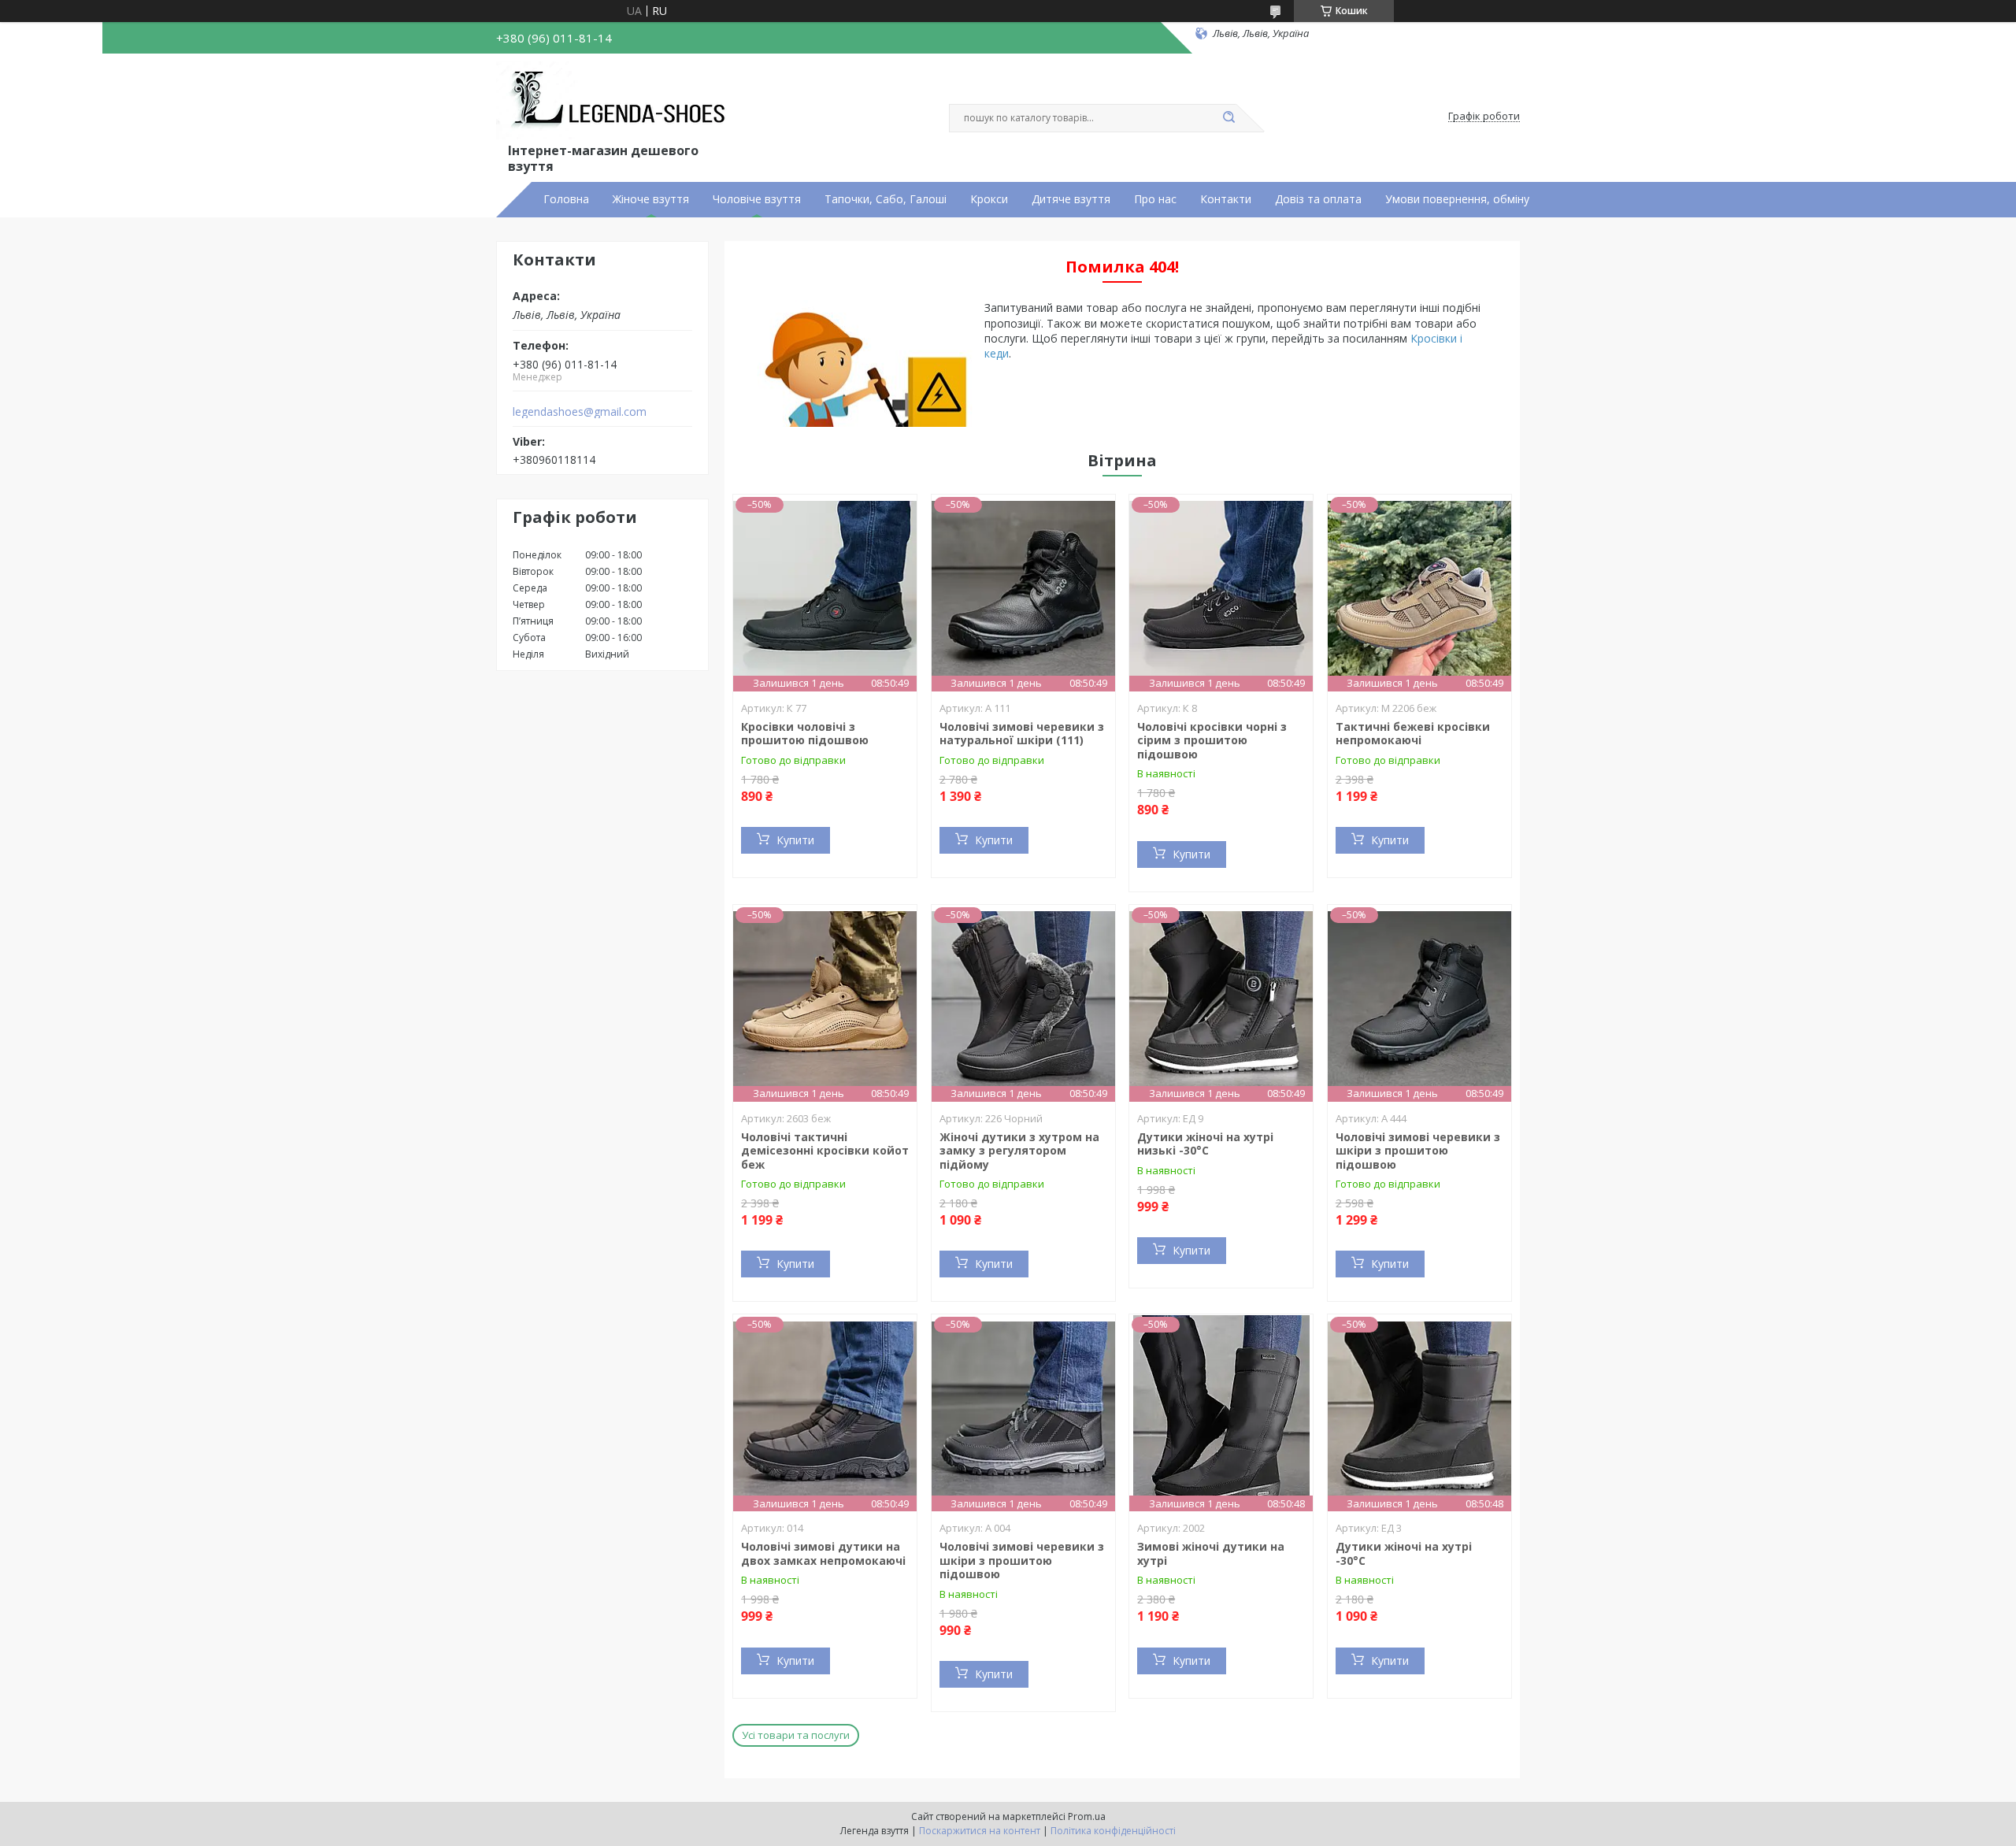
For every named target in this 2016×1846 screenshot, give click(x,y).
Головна (566, 199)
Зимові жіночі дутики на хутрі (1211, 1553)
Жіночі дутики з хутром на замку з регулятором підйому (1019, 1151)
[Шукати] (1228, 118)
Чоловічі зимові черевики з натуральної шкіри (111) (1022, 734)
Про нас (1155, 199)
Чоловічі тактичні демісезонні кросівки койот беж (825, 1151)
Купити (795, 840)
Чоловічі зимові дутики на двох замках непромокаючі (823, 1553)
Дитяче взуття (1071, 199)
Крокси (989, 199)
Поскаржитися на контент (980, 1831)
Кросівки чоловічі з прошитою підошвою (805, 734)
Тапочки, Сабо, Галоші (886, 199)
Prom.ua (1087, 1816)
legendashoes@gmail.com (580, 412)
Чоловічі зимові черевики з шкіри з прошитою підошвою (1418, 1151)
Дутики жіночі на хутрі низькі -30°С (1205, 1144)
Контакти (1226, 199)
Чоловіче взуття (757, 199)
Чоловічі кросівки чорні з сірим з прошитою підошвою (1212, 740)
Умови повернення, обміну (1457, 199)
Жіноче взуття (651, 199)
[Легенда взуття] (615, 101)
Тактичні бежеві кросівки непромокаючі (1413, 734)
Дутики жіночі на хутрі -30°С (1404, 1553)
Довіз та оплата (1318, 199)
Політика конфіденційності (1113, 1831)
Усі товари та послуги (796, 1735)
